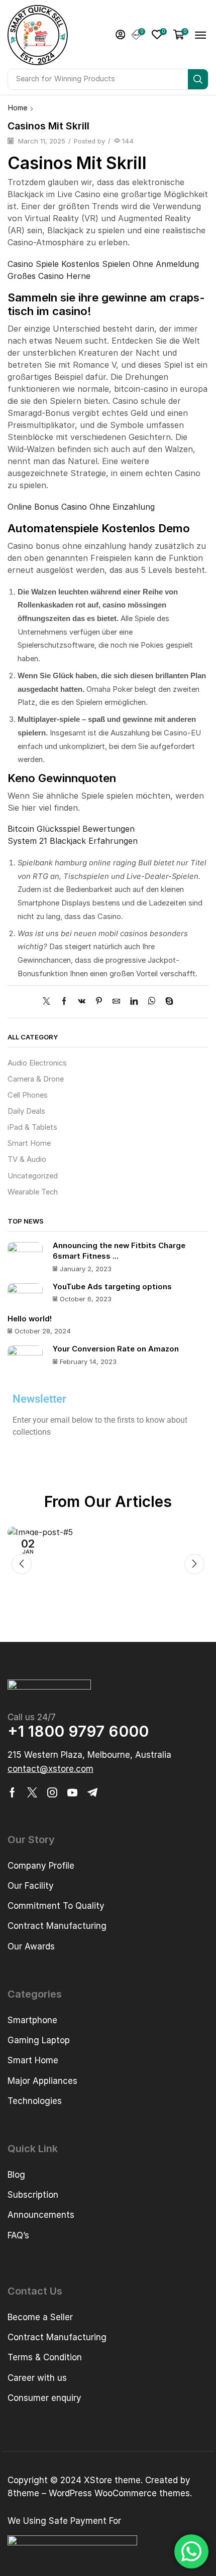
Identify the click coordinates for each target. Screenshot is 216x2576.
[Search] (198, 79)
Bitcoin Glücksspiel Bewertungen (71, 829)
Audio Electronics (37, 1063)
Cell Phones (28, 1095)
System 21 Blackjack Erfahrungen (73, 841)
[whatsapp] (151, 1002)
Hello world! (30, 1319)
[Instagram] (52, 1792)
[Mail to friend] (116, 1002)
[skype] (167, 1002)
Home (18, 108)
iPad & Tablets (32, 1127)
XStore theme (112, 2480)
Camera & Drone (36, 1079)
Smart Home (29, 1143)
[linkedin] (134, 1002)
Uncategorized (33, 1176)
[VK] (82, 1002)
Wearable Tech (33, 1192)
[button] (121, 35)
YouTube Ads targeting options (112, 1287)
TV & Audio (27, 1159)
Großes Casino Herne (49, 276)
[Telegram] (92, 1792)
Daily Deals (26, 1111)
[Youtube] (72, 1792)
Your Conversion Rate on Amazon (116, 1349)
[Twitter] (49, 1002)
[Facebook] (64, 1002)
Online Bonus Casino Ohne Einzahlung (81, 507)
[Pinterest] (99, 1002)
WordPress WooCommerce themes (119, 2493)
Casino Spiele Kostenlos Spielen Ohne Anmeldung (103, 264)
